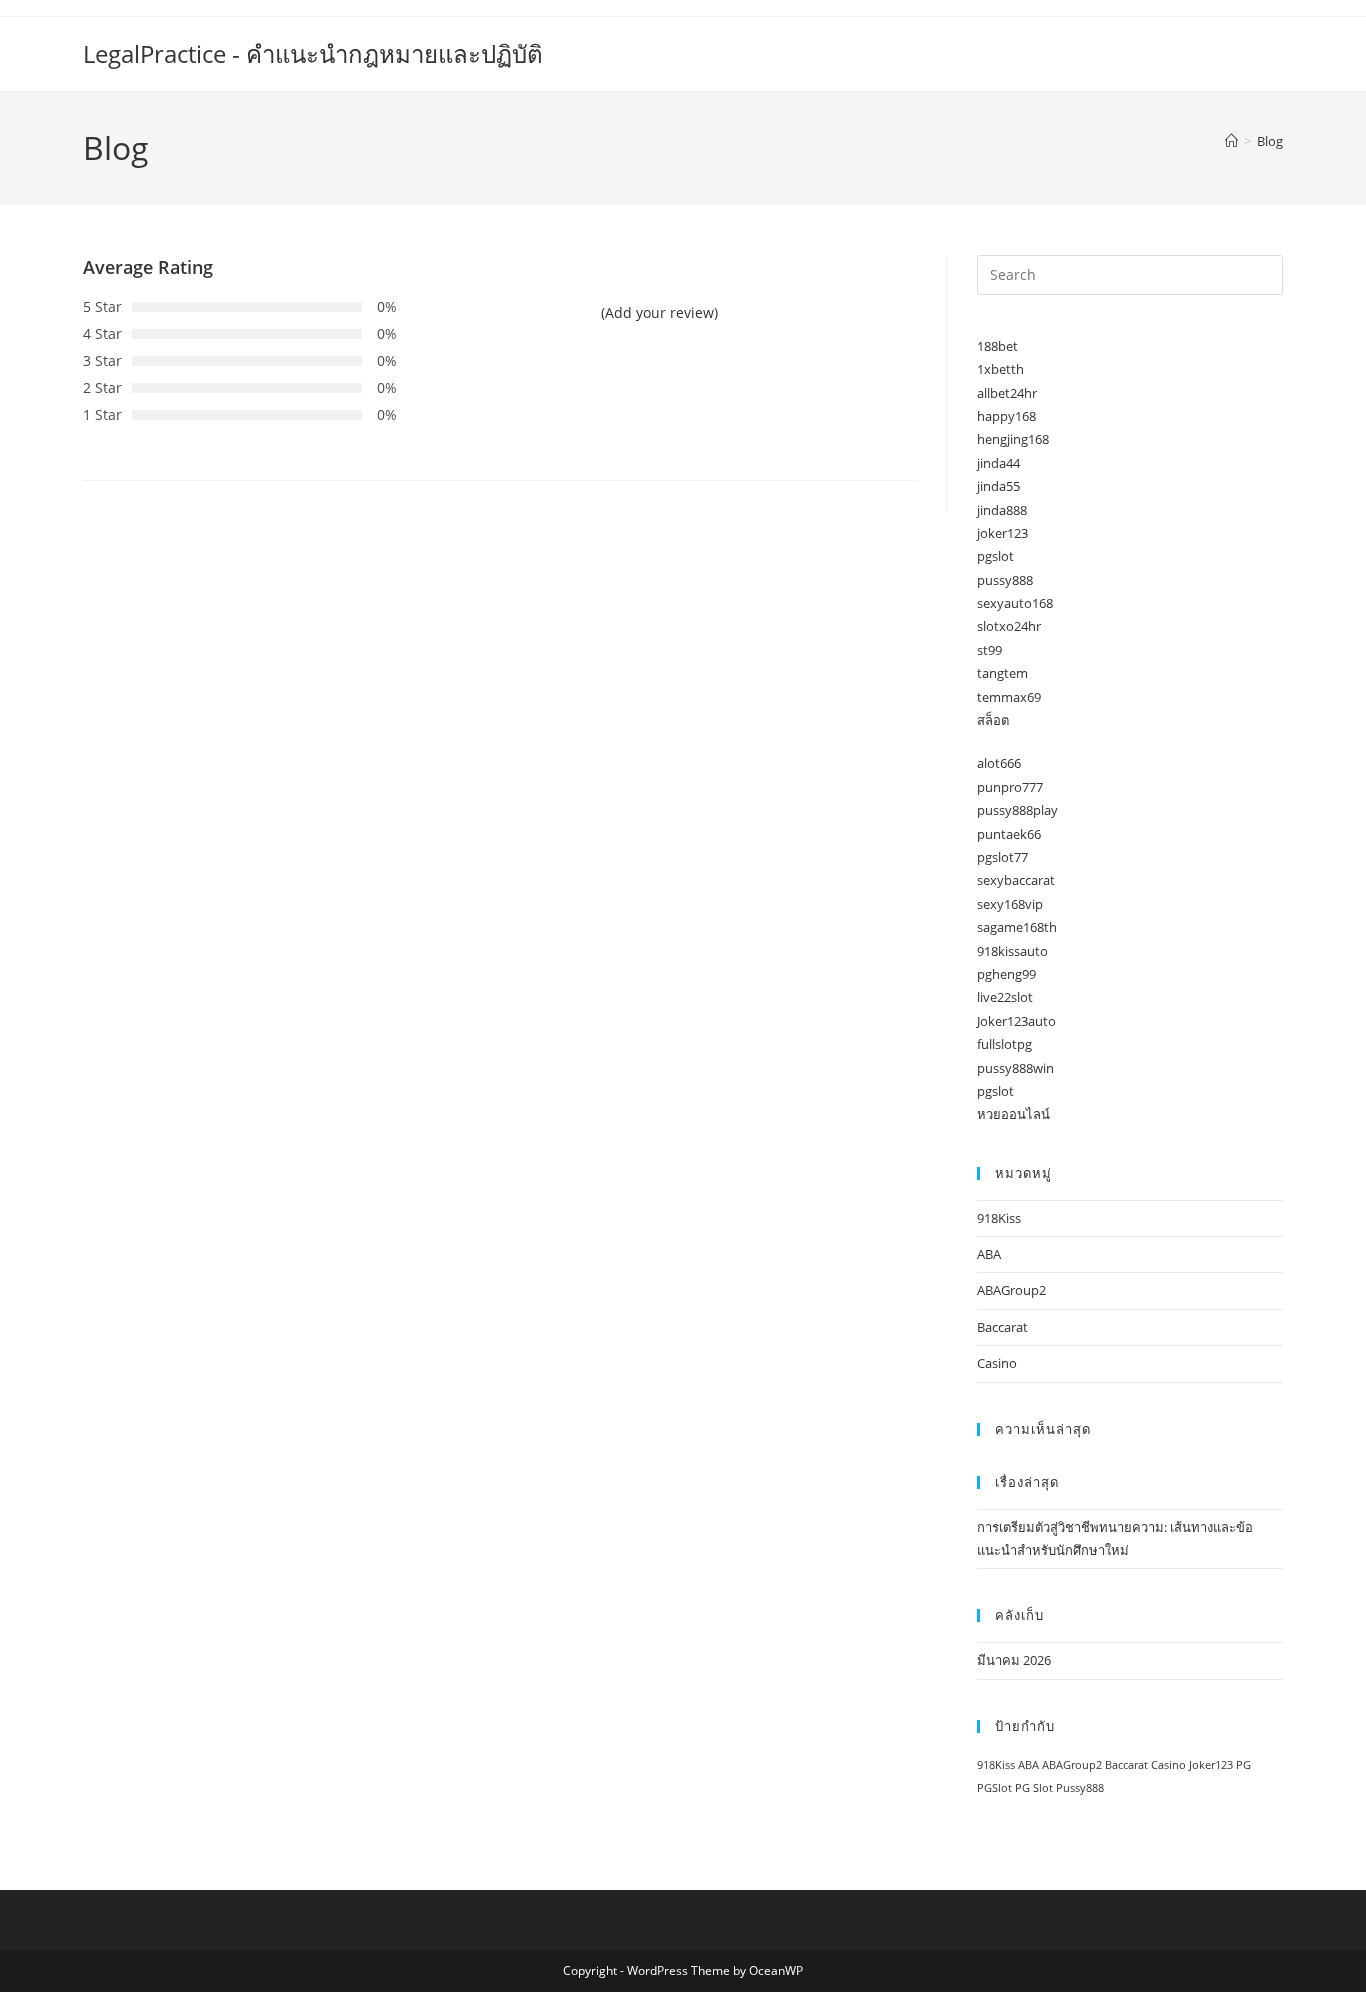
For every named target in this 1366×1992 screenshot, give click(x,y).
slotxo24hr (1009, 626)
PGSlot (994, 1788)
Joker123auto (1016, 1021)
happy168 (1006, 416)
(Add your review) (659, 312)
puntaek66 (1009, 834)
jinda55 (998, 486)
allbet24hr (1007, 393)
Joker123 (1211, 1765)
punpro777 (1010, 787)
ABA (989, 1254)
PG (1243, 1765)
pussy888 (1005, 580)
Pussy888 (1080, 1788)
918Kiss (999, 1218)
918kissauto (1012, 951)
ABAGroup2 (1011, 1290)
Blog (1270, 141)
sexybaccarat (1016, 880)
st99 (989, 650)
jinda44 (998, 463)
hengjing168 (1013, 439)
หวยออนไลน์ (1013, 1114)
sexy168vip (1010, 904)
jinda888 (1002, 510)
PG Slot (1034, 1788)
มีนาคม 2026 (1014, 1660)
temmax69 (1009, 697)
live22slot (1005, 997)
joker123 (1002, 533)
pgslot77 (1002, 857)
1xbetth (1000, 369)
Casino (997, 1363)
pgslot (995, 556)
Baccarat (1002, 1327)
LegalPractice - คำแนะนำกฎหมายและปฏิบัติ (313, 53)
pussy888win (1015, 1068)
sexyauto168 (1015, 603)
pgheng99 (1006, 974)
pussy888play (1017, 810)
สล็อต (993, 720)
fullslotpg (1004, 1044)
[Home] (1231, 141)
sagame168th (1017, 927)
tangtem (1002, 673)
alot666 (999, 763)
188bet (997, 346)
